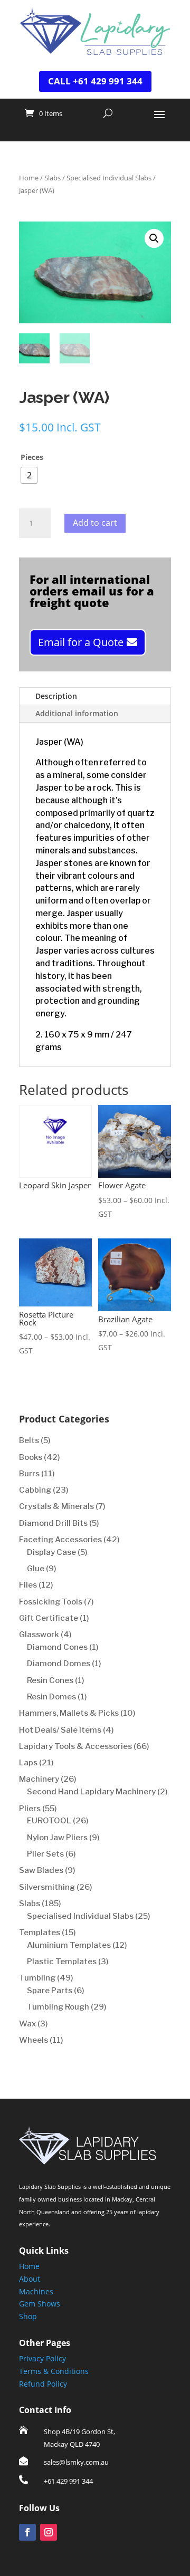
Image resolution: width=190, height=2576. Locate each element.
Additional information (77, 713)
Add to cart (95, 523)
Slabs (53, 178)
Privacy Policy (42, 2358)
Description (56, 696)
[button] (154, 238)
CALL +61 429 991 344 (95, 81)
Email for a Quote (81, 642)
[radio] (29, 475)
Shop (28, 2316)
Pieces (32, 457)
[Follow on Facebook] (27, 2532)
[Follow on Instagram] (49, 2532)
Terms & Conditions (54, 2371)
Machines (36, 2291)
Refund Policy (43, 2384)
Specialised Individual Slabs (109, 178)
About (30, 2279)
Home (29, 178)
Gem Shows (40, 2304)
